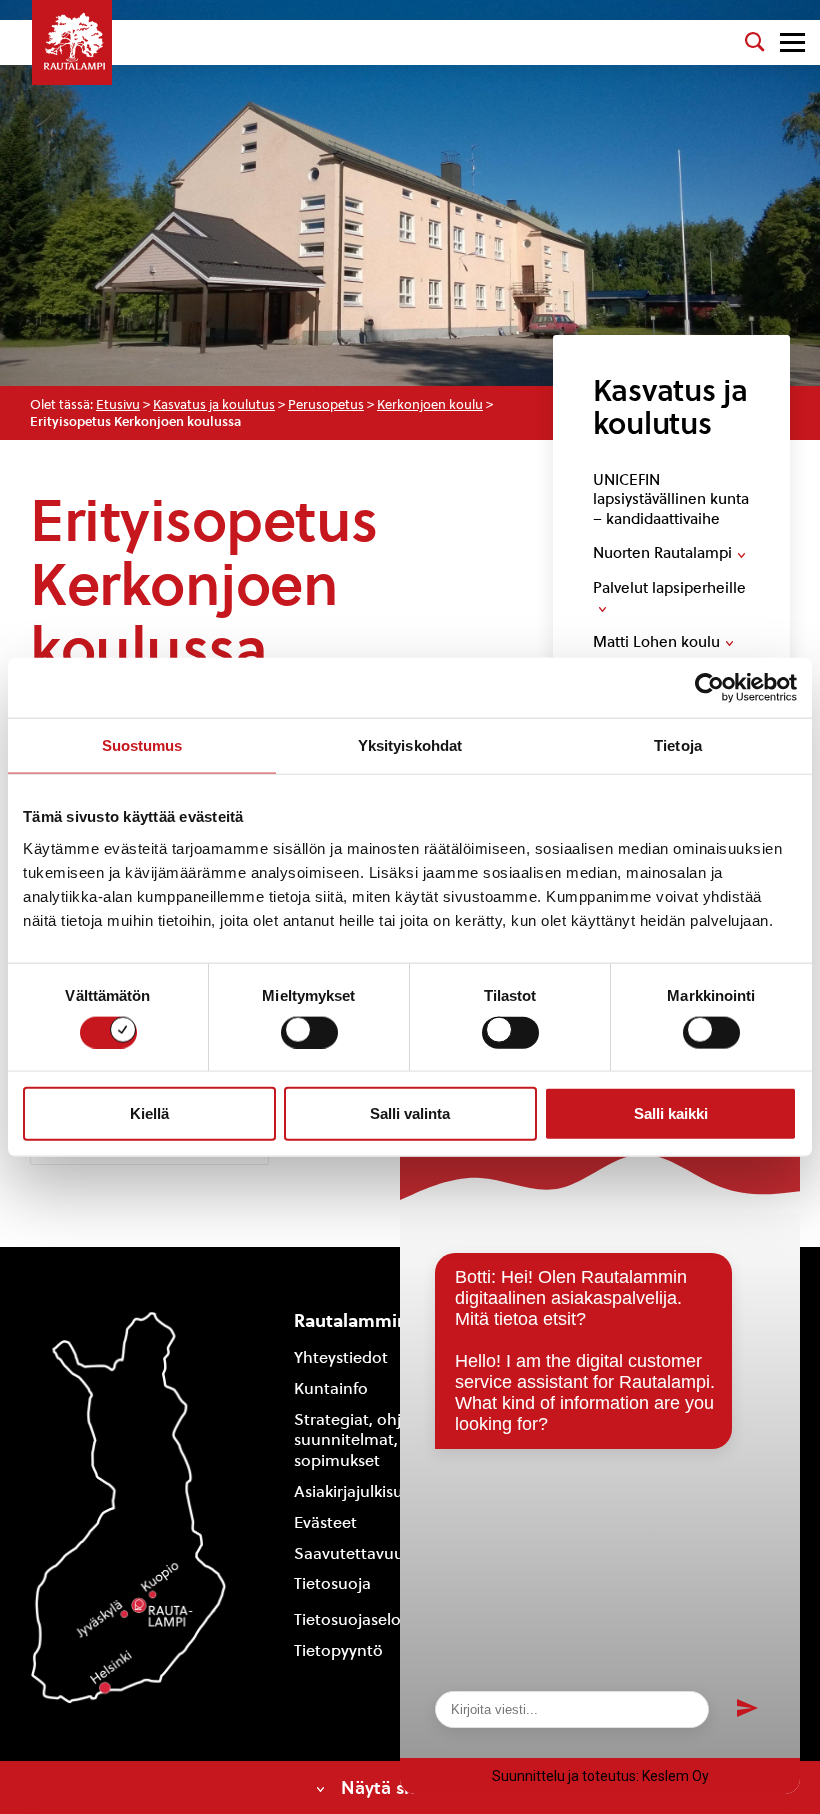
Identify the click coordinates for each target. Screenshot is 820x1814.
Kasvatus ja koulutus (214, 404)
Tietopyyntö (338, 1650)
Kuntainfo (331, 1388)
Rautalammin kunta (378, 1320)
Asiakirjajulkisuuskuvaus (383, 1491)
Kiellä (149, 1113)
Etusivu (118, 404)
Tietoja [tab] (678, 745)
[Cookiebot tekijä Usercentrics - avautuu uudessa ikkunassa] (709, 688)
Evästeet (325, 1522)
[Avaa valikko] (792, 42)
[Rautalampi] (72, 42)
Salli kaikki (671, 1113)
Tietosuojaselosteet (366, 1619)
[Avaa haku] (755, 42)
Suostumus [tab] (142, 745)
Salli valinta (410, 1113)
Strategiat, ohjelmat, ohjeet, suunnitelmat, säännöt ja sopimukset (399, 1440)
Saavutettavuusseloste (378, 1553)
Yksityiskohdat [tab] (410, 745)
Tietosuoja (332, 1583)
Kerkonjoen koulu (430, 404)
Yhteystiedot (341, 1357)
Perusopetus (326, 404)
